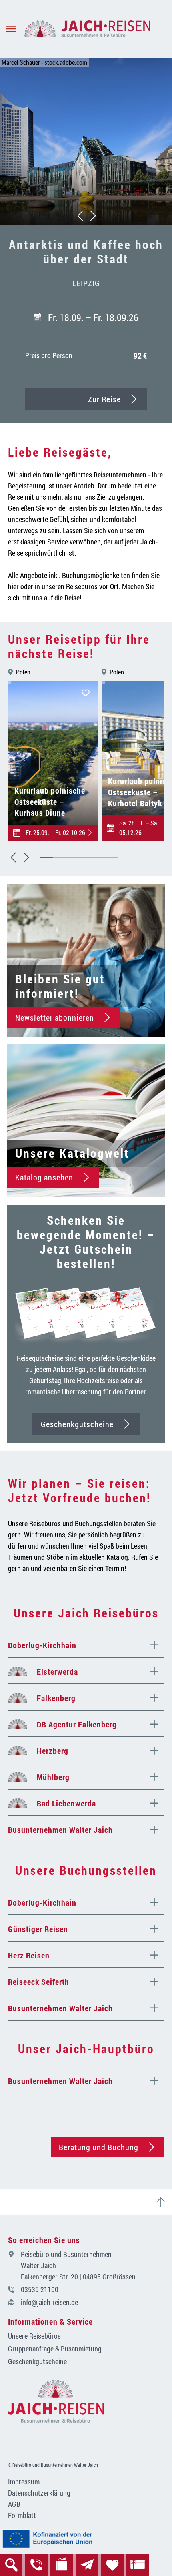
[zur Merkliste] (112, 2565)
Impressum (24, 2482)
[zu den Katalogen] (62, 2565)
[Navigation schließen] (87, 29)
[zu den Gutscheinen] (138, 2565)
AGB (14, 2504)
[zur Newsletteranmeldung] (87, 2565)
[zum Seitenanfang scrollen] (164, 2202)
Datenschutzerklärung (39, 2493)
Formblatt (22, 2515)
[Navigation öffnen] (12, 29)
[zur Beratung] (36, 2565)
